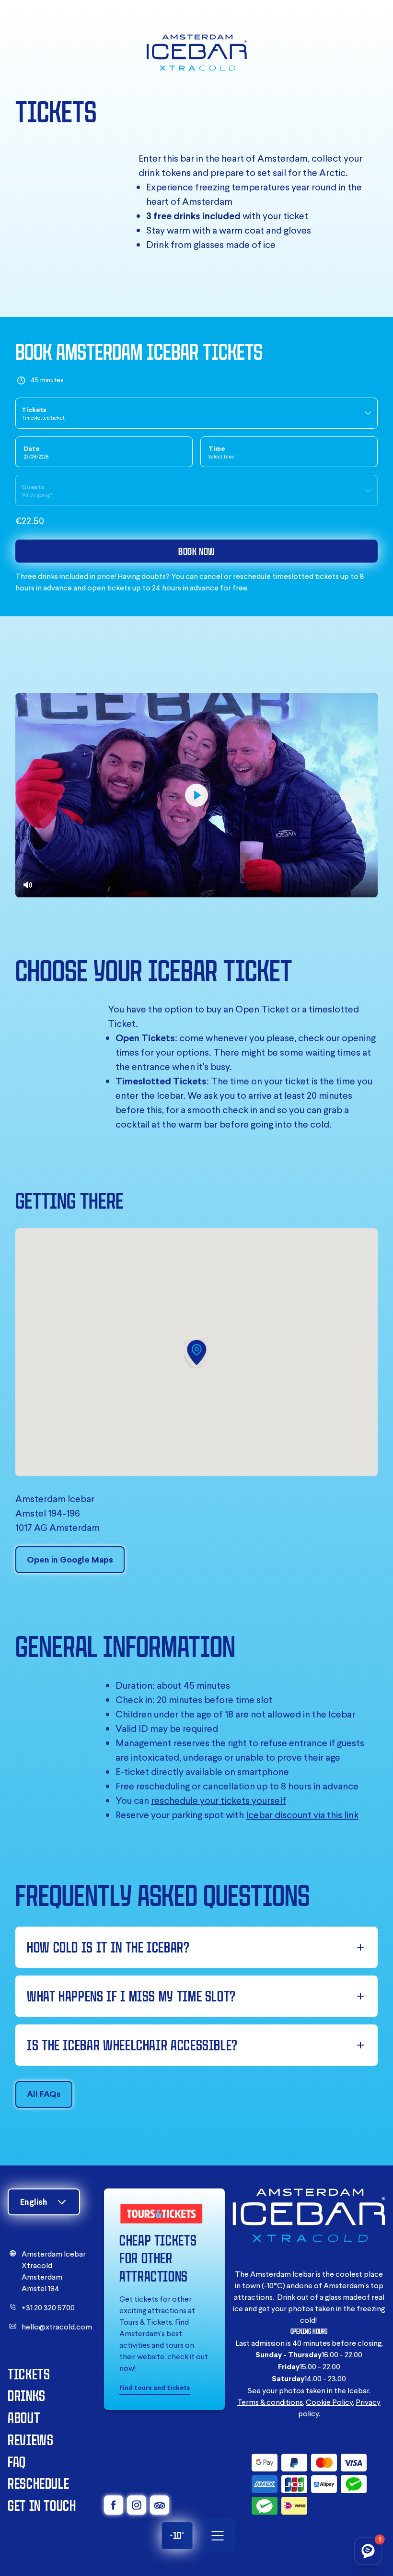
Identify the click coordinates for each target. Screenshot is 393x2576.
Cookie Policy (329, 2402)
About (24, 2417)
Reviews (30, 2440)
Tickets (29, 2374)
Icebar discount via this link (302, 1815)
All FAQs (44, 2094)
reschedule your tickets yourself (219, 1800)
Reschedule (38, 2483)
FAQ (17, 2462)
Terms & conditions (270, 2402)
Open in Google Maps (70, 1559)
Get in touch (42, 2505)
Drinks (27, 2395)
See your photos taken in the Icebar (308, 2390)
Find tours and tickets (155, 2388)
